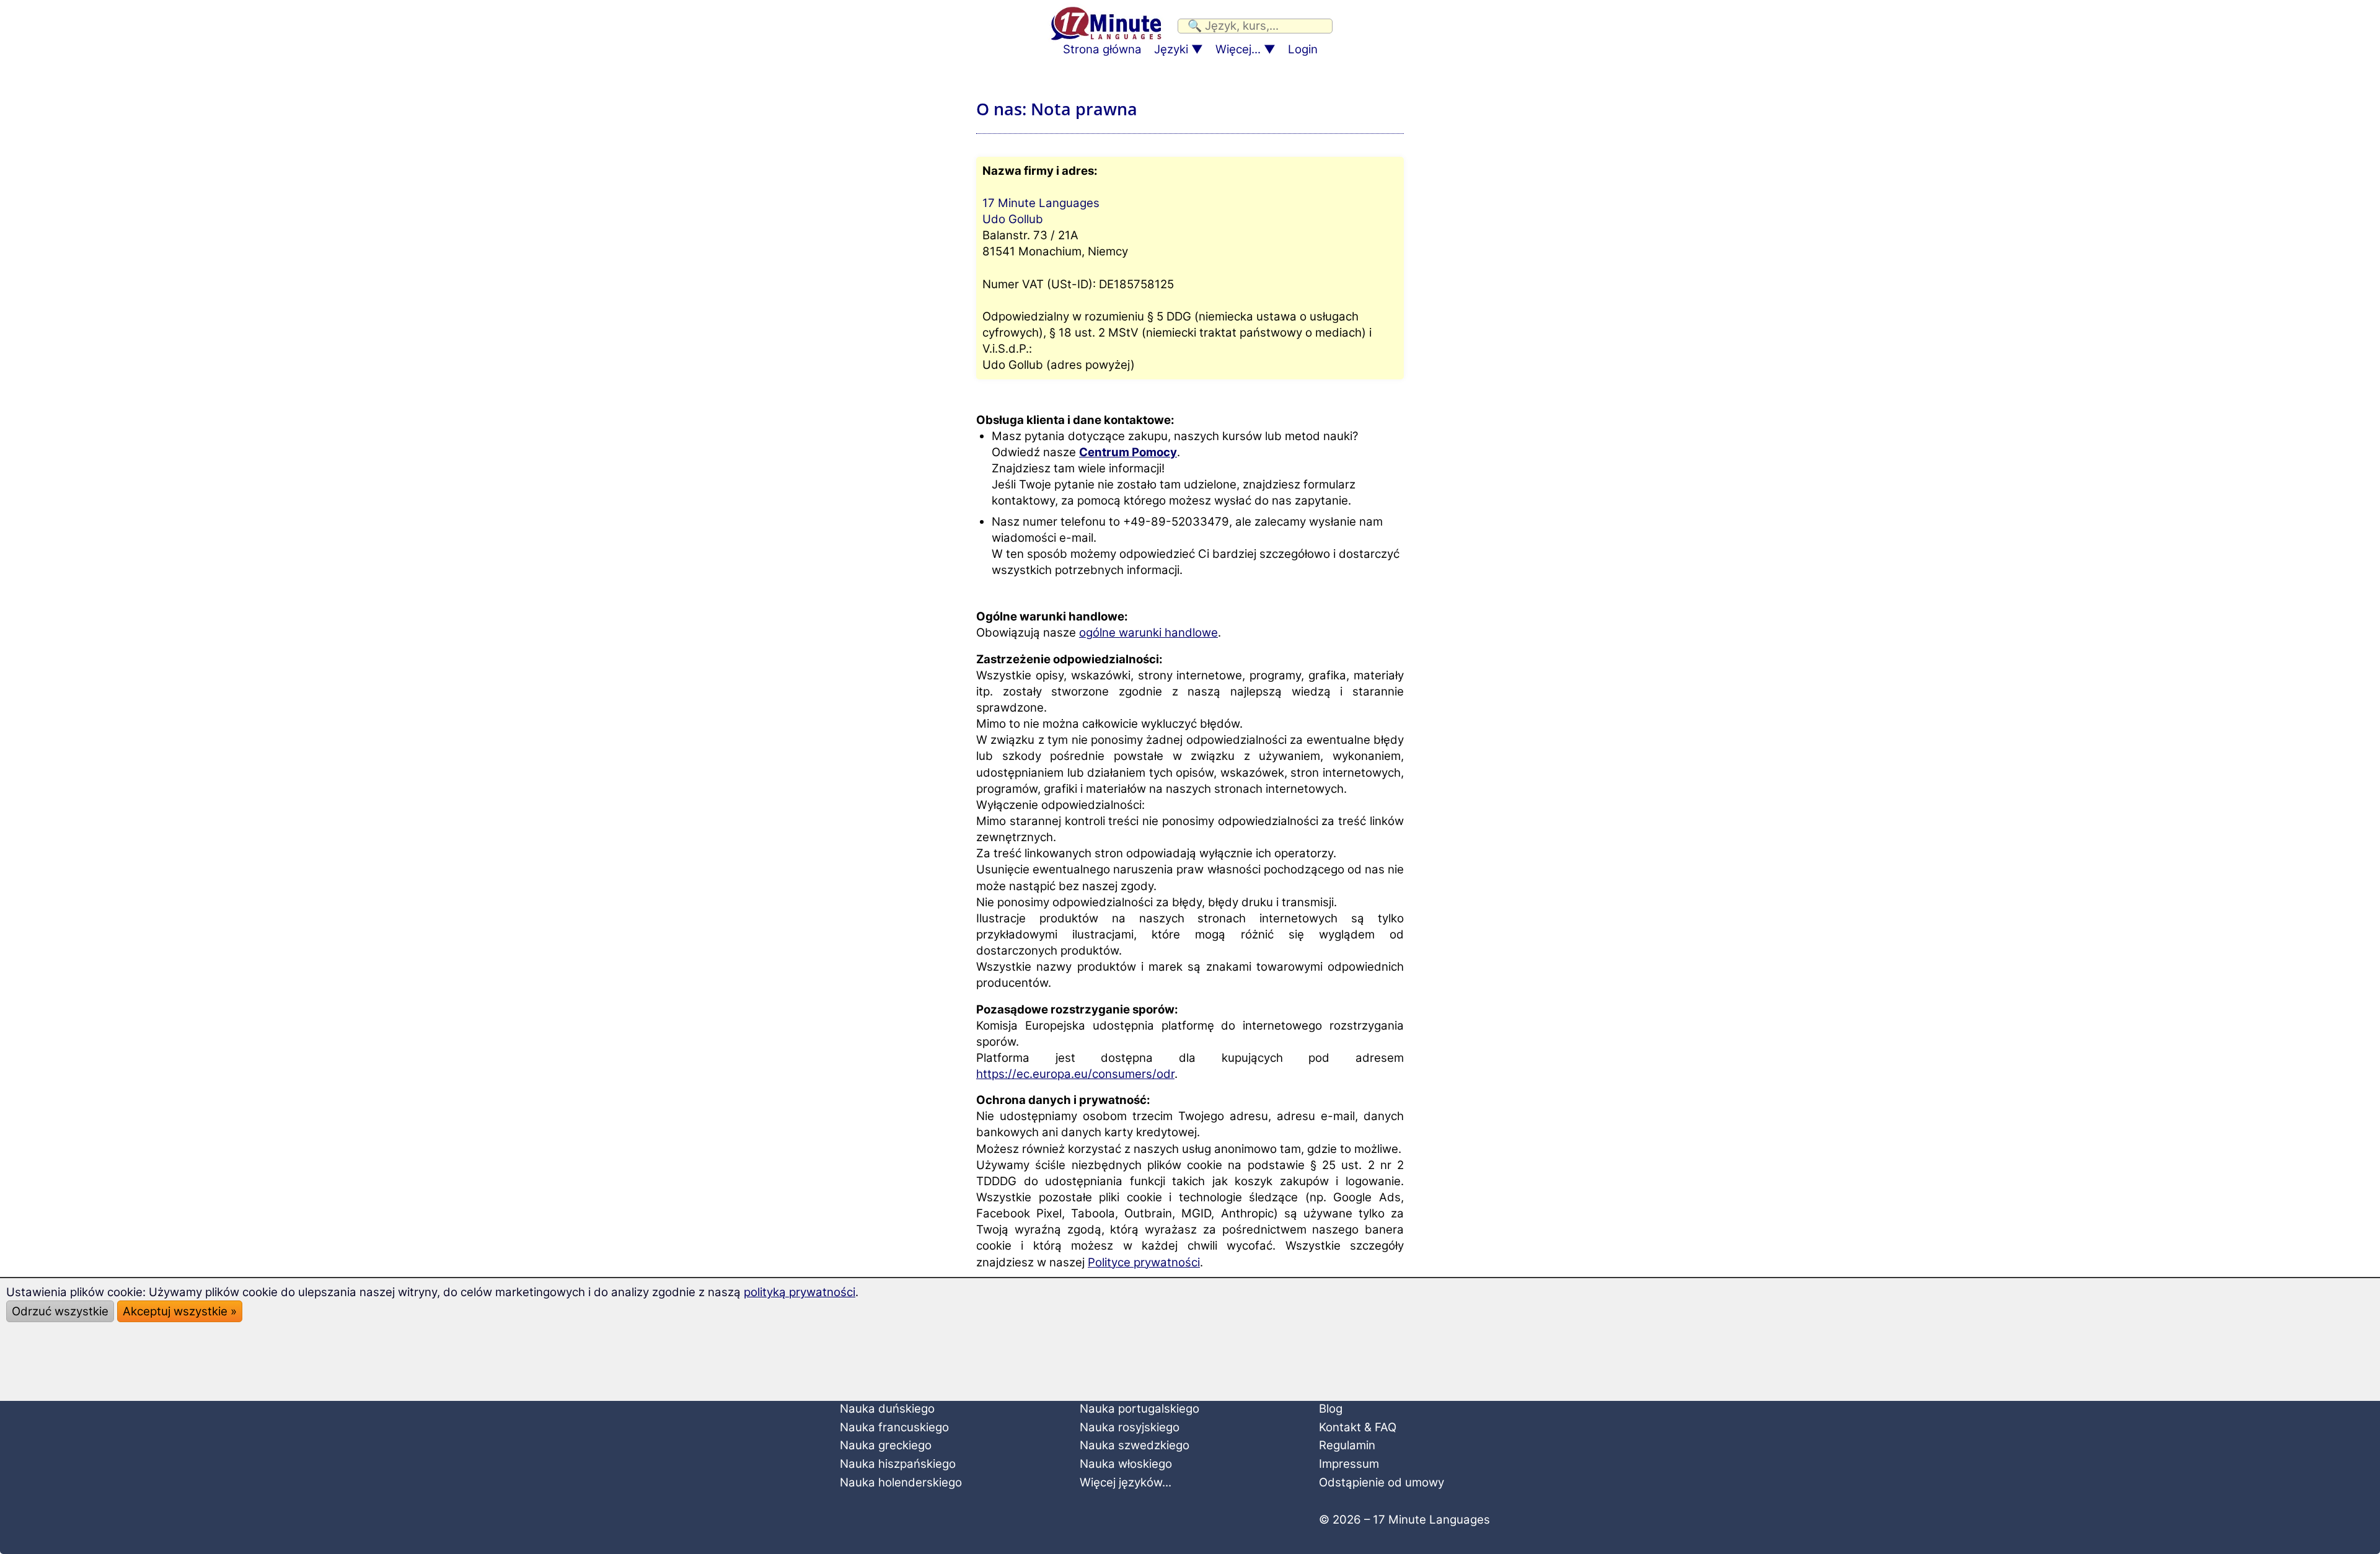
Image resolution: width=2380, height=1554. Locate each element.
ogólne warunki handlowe (1148, 633)
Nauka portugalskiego (1139, 1409)
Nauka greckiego (886, 1445)
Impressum (1349, 1464)
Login (1303, 49)
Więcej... (1238, 49)
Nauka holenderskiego (901, 1482)
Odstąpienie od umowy (1382, 1482)
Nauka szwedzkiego (1135, 1445)
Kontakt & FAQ (1358, 1427)
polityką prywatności (800, 1292)
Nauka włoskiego (1126, 1464)
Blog (1331, 1409)
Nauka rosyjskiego (1130, 1427)
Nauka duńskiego (887, 1409)
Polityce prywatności (1144, 1262)
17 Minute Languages (1041, 203)
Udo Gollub (1013, 219)
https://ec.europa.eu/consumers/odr (1075, 1074)
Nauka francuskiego (894, 1427)
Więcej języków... (1126, 1482)
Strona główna (1102, 49)
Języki (1171, 49)
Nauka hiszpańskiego (898, 1464)
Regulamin (1347, 1445)
